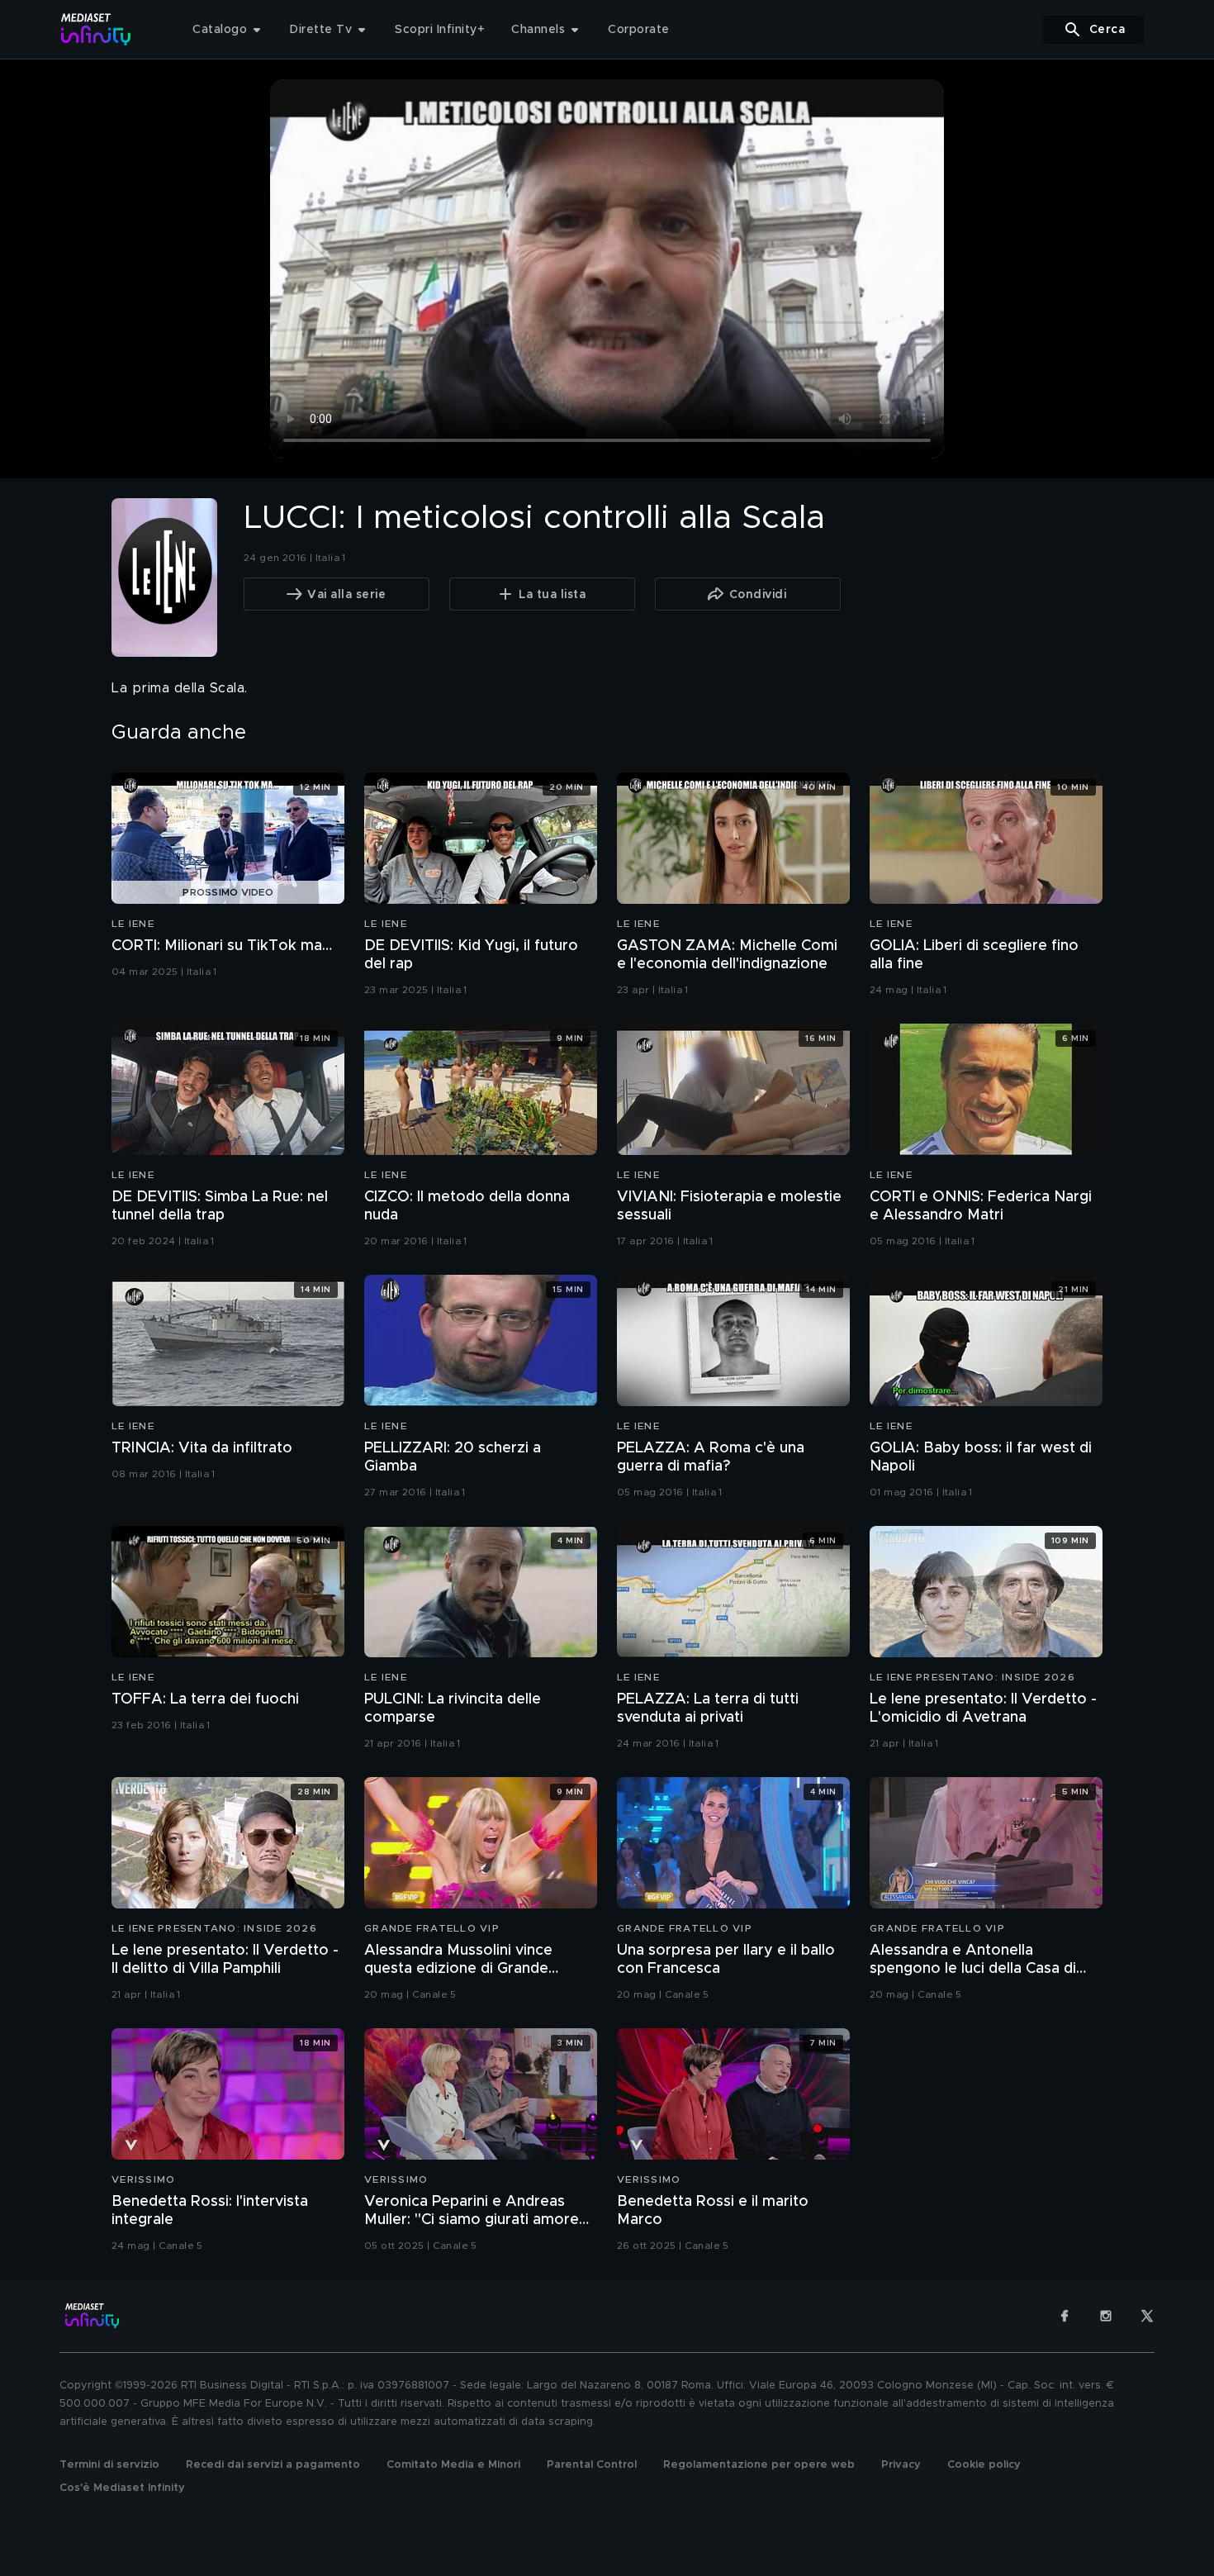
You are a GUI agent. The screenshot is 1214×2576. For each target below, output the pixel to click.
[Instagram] (1106, 2316)
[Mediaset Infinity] (96, 29)
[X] (1147, 2316)
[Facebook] (1065, 2316)
